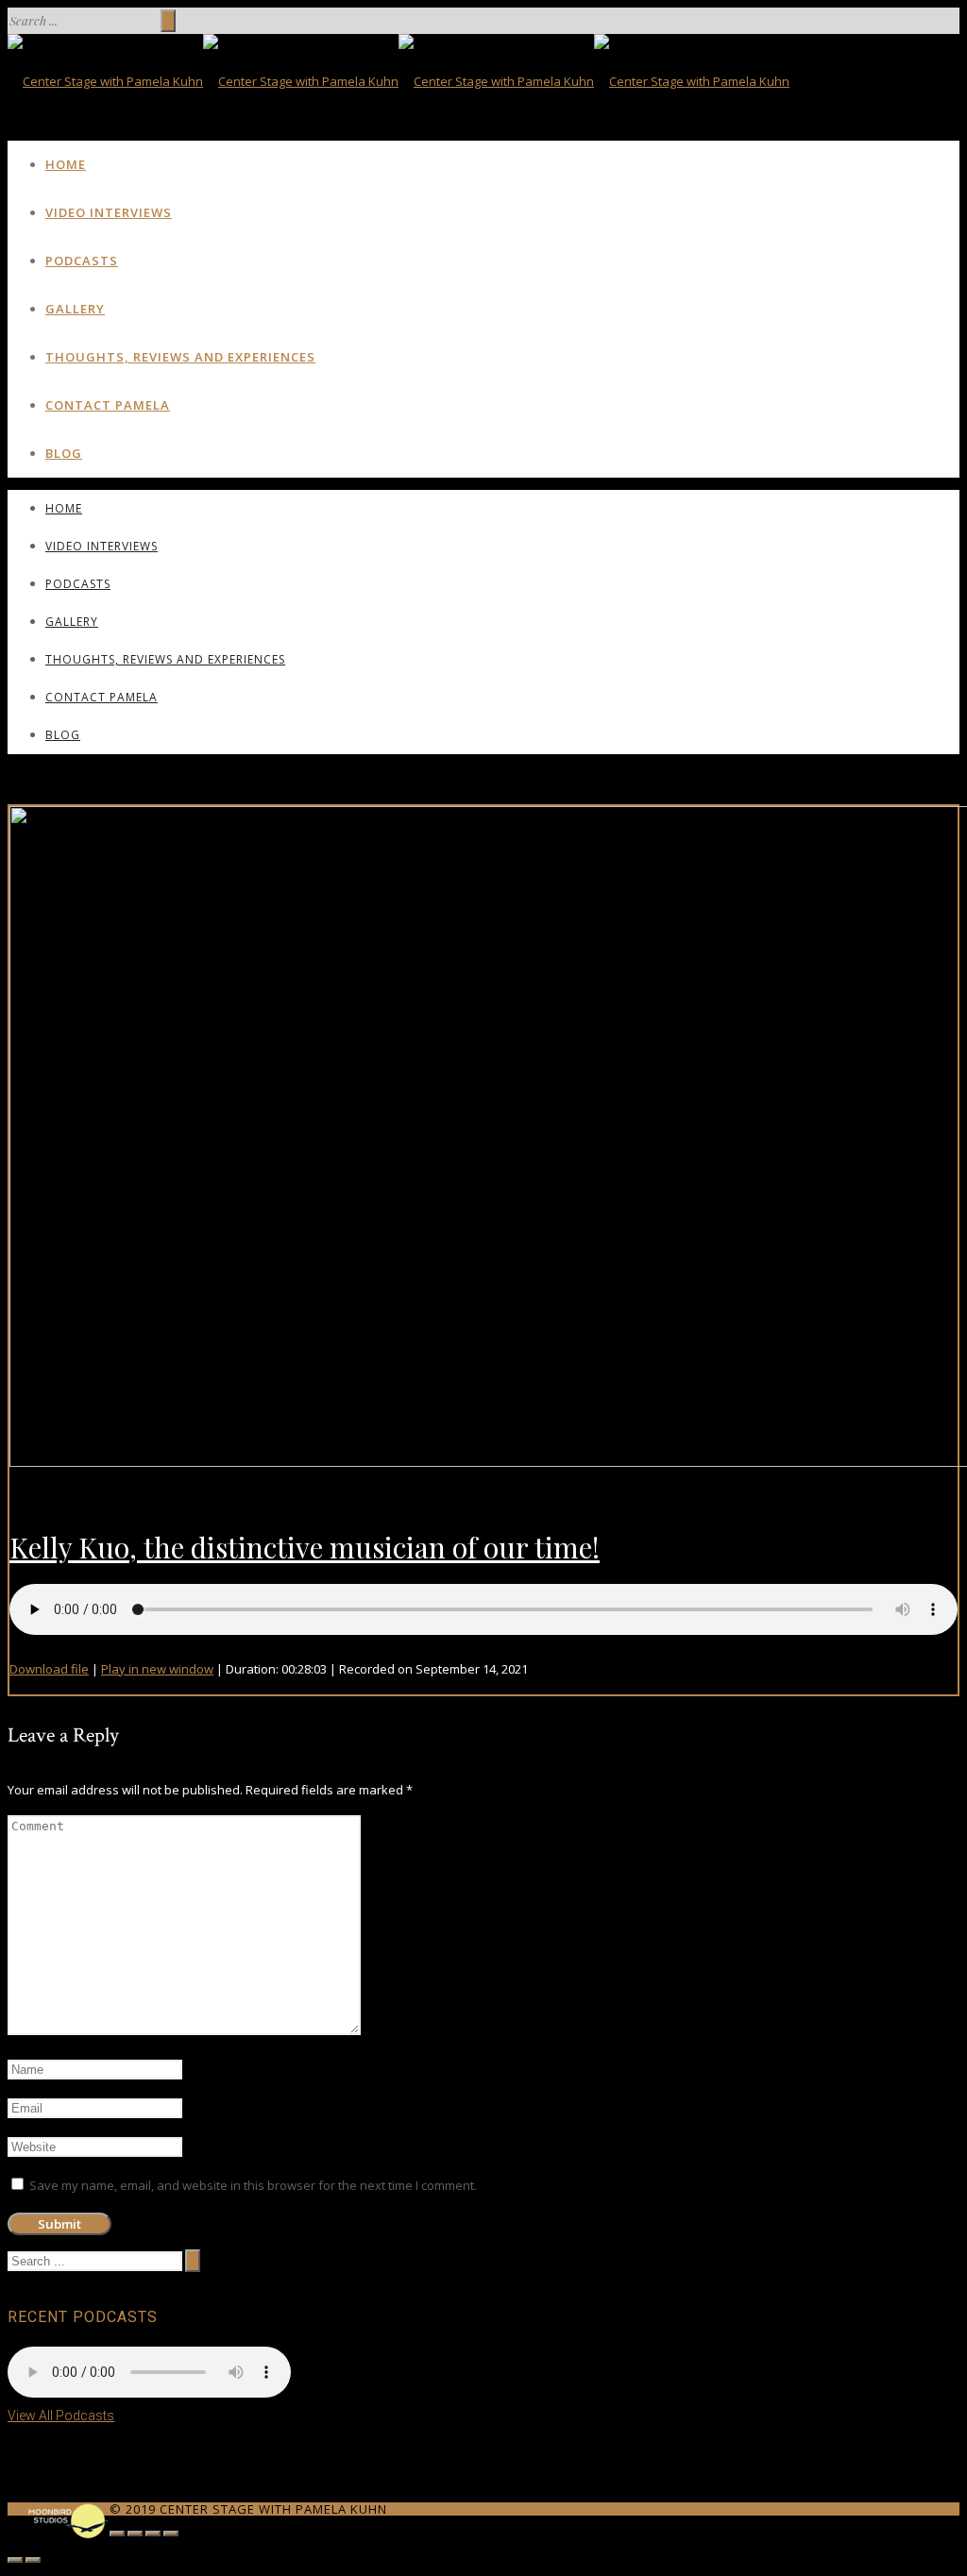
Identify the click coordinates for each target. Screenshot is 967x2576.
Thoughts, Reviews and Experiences (180, 357)
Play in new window (157, 1669)
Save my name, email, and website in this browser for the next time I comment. (253, 2185)
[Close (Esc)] (117, 2534)
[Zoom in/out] (171, 2534)
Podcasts (82, 261)
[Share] (135, 2534)
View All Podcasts (61, 2416)
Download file (49, 1669)
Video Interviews (109, 212)
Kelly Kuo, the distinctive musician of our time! (305, 1547)
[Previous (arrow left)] (15, 2560)
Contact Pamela (108, 405)
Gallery (75, 309)
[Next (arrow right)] (33, 2560)
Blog (64, 453)
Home (66, 164)
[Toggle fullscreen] (153, 2534)
